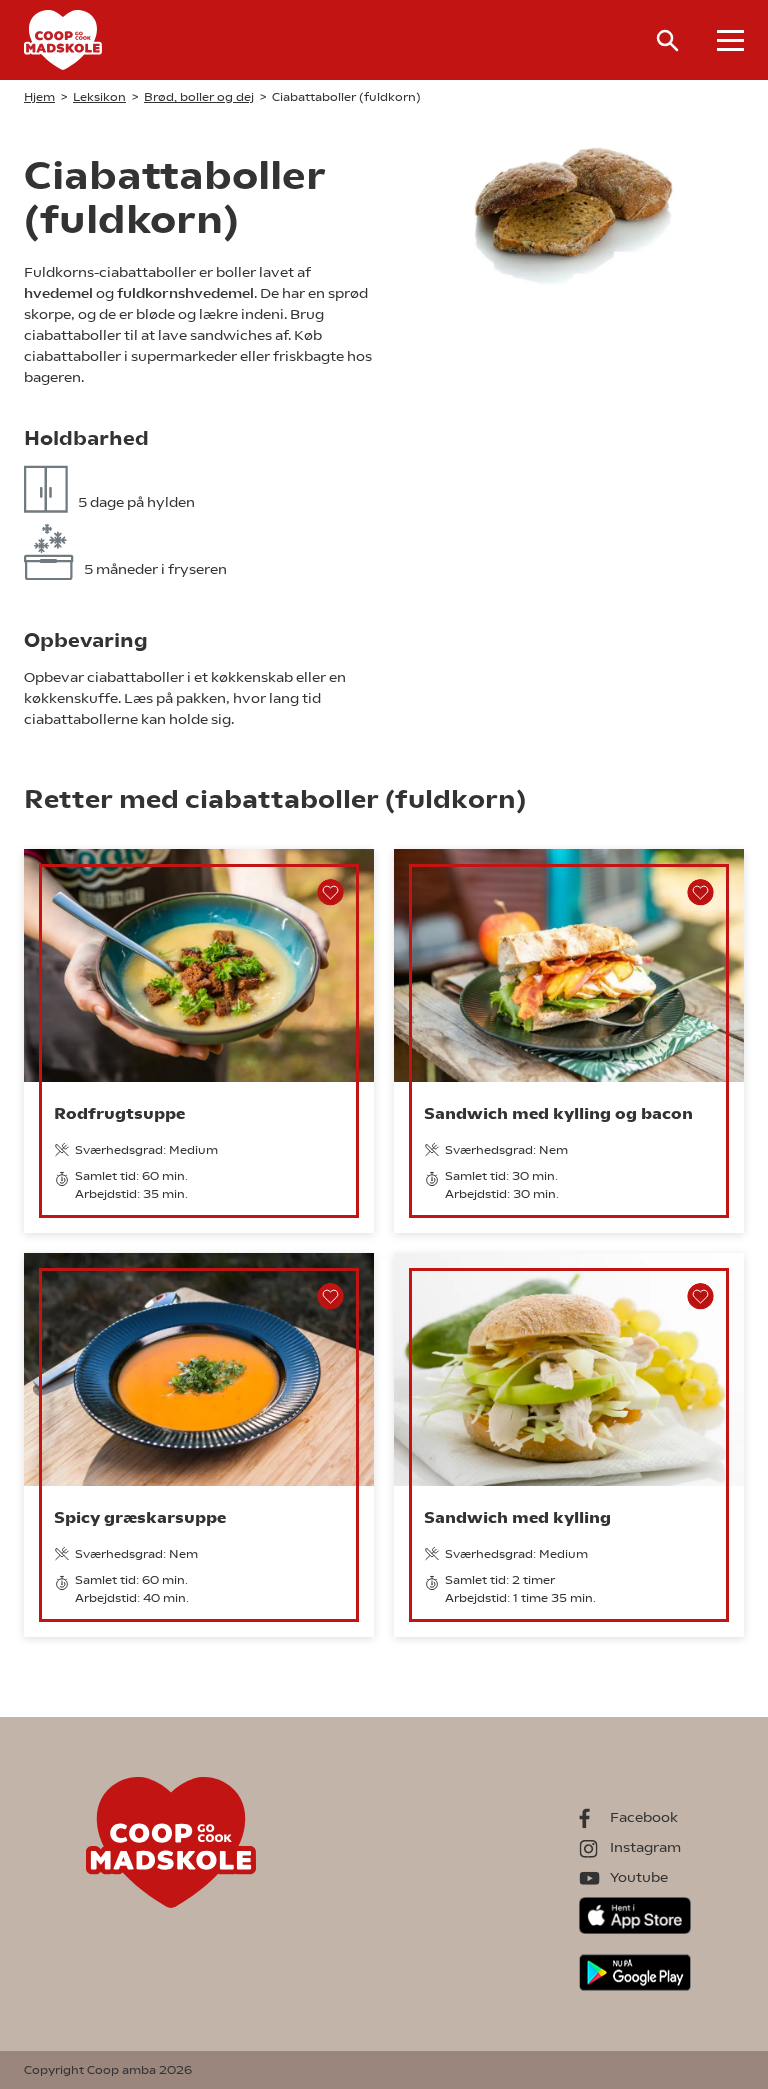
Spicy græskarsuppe (140, 1517)
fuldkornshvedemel (185, 293)
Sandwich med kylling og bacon (558, 1113)
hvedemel (58, 293)
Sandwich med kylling (517, 1517)
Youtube (639, 1877)
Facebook (644, 1817)
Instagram (645, 1847)
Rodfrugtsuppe (119, 1113)
